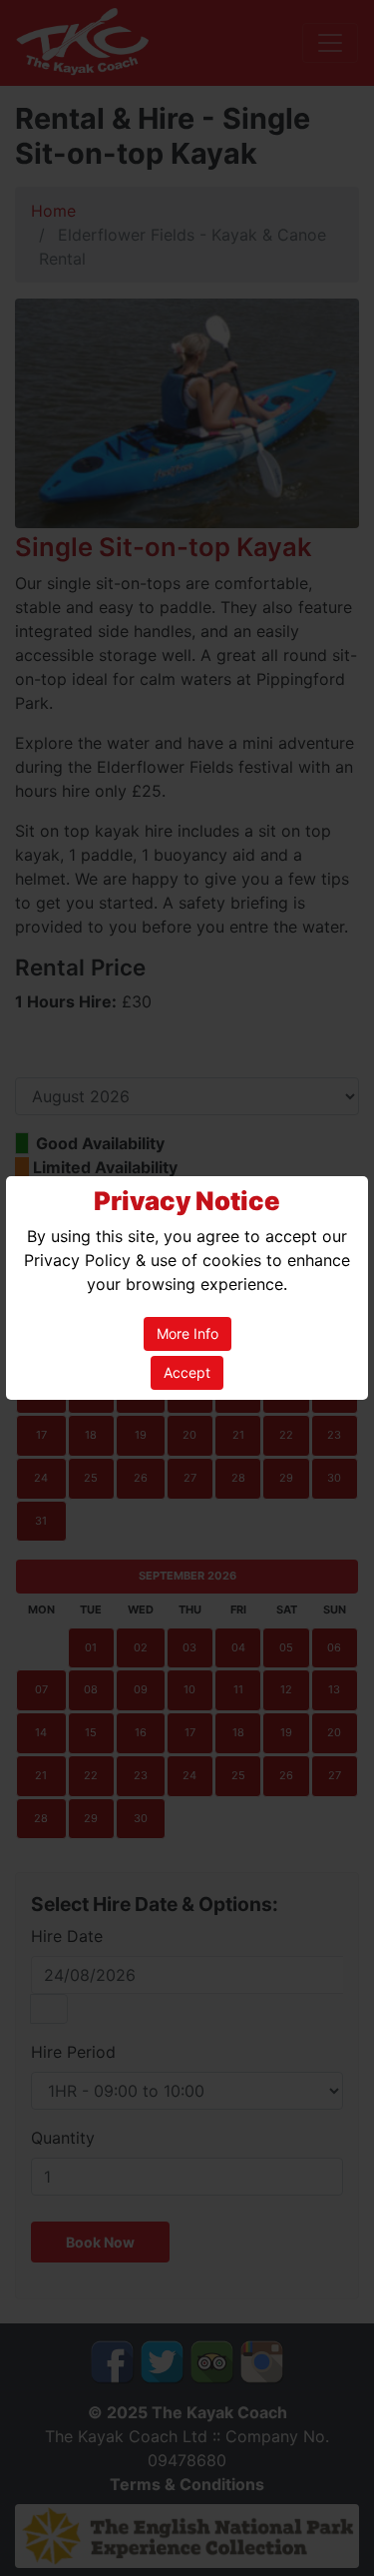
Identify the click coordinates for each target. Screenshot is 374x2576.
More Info (187, 1333)
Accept (187, 1372)
